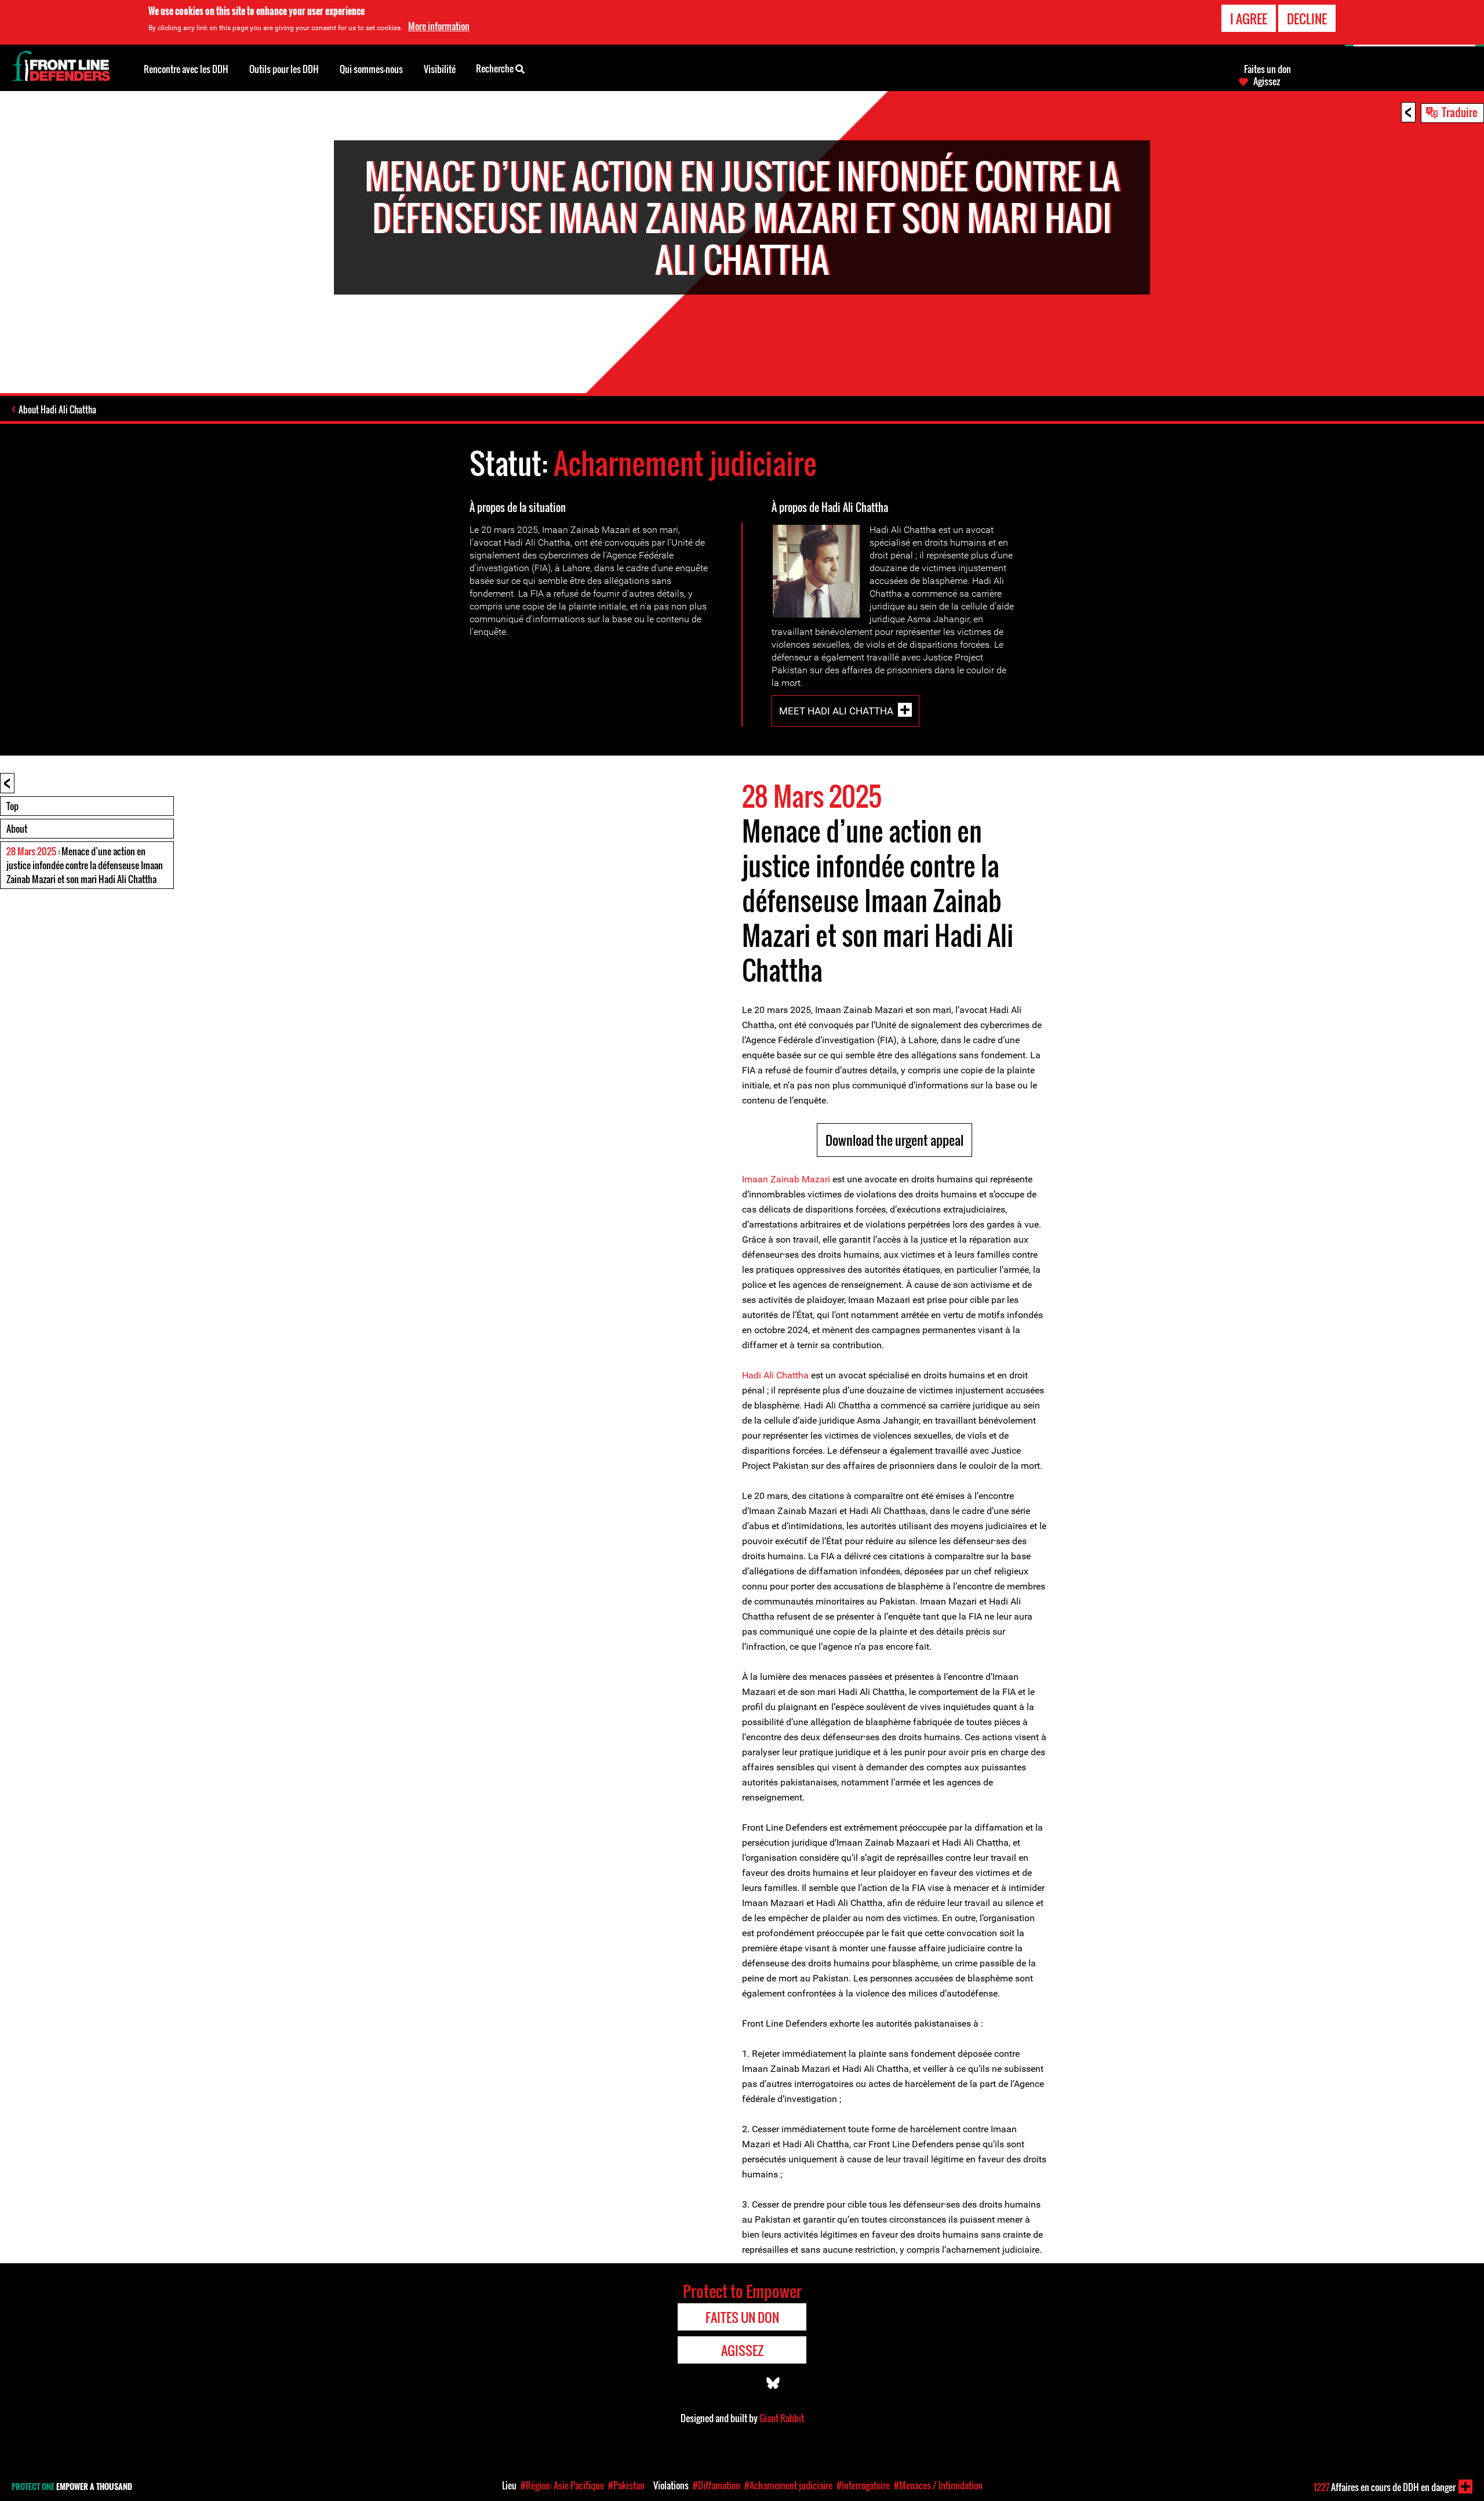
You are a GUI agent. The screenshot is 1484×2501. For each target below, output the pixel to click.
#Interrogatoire (863, 2485)
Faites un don (1267, 69)
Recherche (496, 68)
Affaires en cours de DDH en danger (1385, 2487)
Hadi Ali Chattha (775, 1375)
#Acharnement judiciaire (788, 2485)
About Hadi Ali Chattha (57, 409)
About (17, 829)
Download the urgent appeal (894, 1140)
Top (12, 806)
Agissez (1267, 81)
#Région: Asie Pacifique (562, 2485)
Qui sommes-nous (371, 69)
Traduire (1460, 112)
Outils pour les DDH (284, 69)
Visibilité (440, 69)
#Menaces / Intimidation (938, 2485)
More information (439, 26)
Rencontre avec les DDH (186, 69)
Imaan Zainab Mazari (786, 1179)
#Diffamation (716, 2485)
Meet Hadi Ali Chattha (836, 711)
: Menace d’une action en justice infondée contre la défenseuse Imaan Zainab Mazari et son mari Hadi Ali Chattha (85, 865)
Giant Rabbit (782, 2418)
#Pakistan (626, 2485)
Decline (1307, 19)
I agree (1249, 19)
